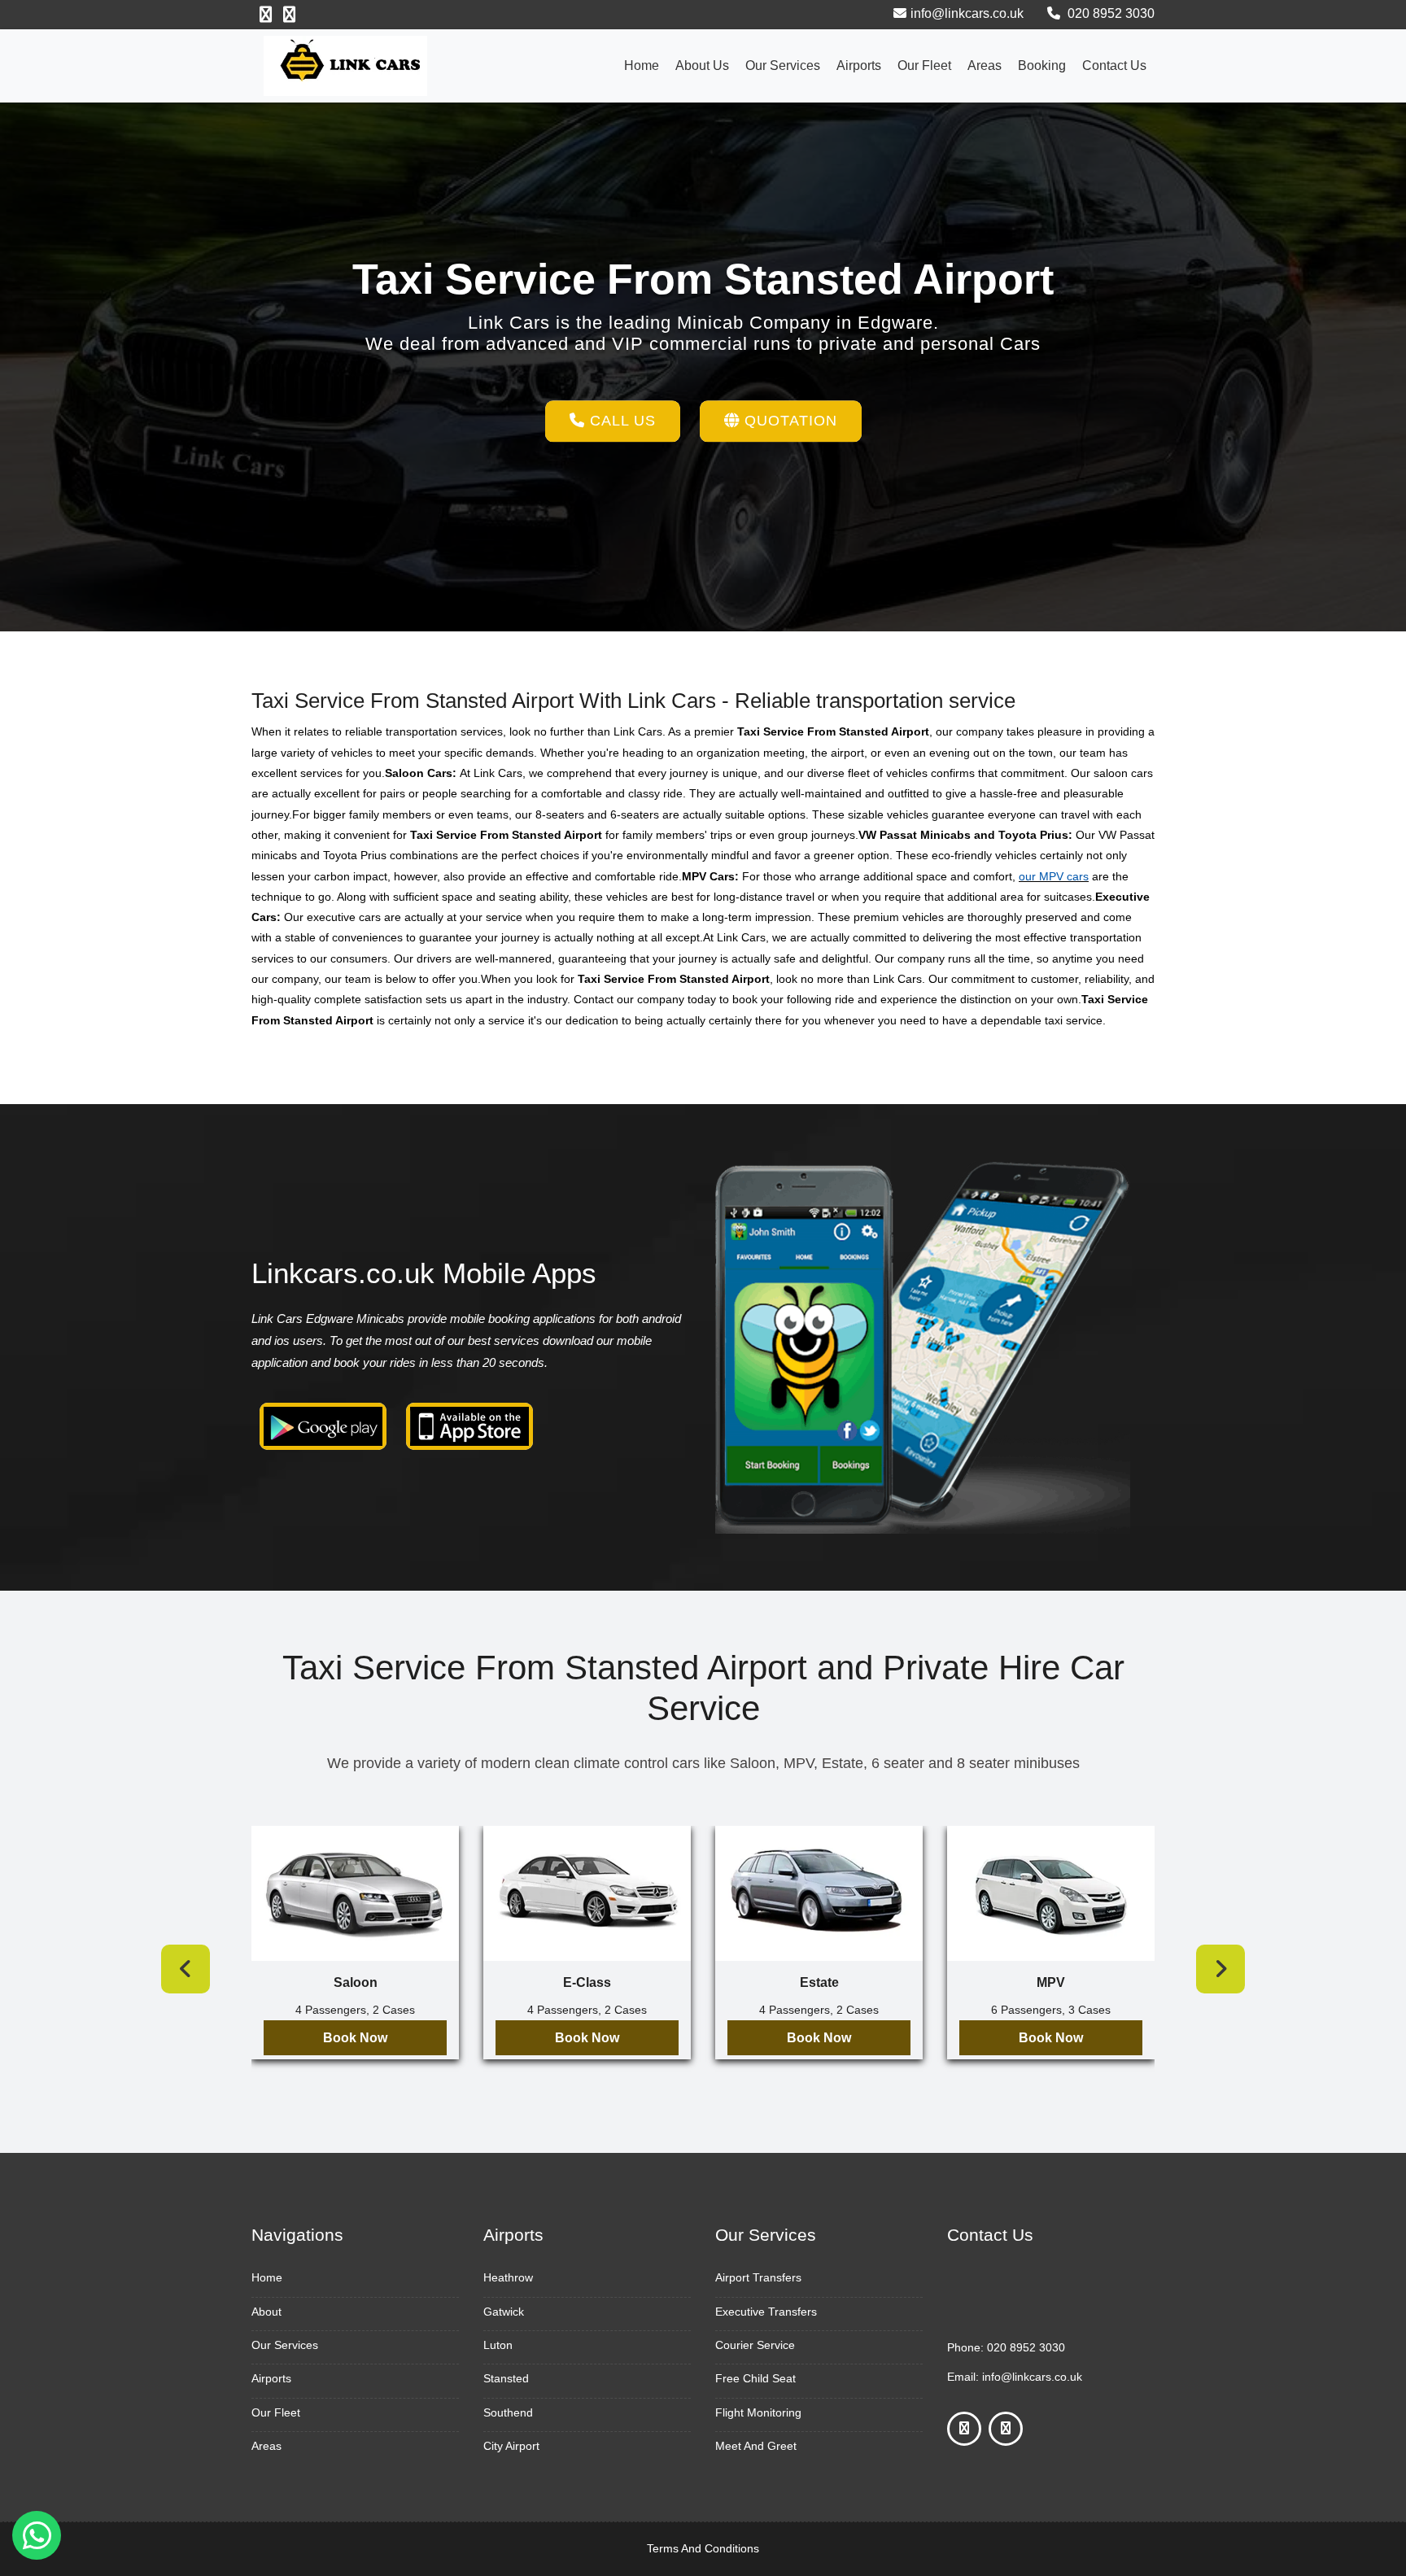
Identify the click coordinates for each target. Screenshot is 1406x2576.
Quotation (788, 421)
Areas (985, 65)
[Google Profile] (289, 15)
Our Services (783, 65)
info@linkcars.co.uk (967, 13)
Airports (859, 65)
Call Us (620, 421)
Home (642, 65)
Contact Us (1114, 65)
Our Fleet (924, 65)
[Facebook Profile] (266, 15)
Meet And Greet (756, 2446)
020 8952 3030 (1109, 13)
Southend (508, 2412)
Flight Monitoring (758, 2412)
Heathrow (508, 2277)
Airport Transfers (758, 2277)
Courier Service (755, 2345)
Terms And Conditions (703, 2548)
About (266, 2312)
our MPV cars (1054, 876)
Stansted (506, 2378)
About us (702, 65)
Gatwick (504, 2312)
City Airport (511, 2446)
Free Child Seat (755, 2378)
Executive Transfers (766, 2312)
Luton (498, 2345)
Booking (1042, 65)
